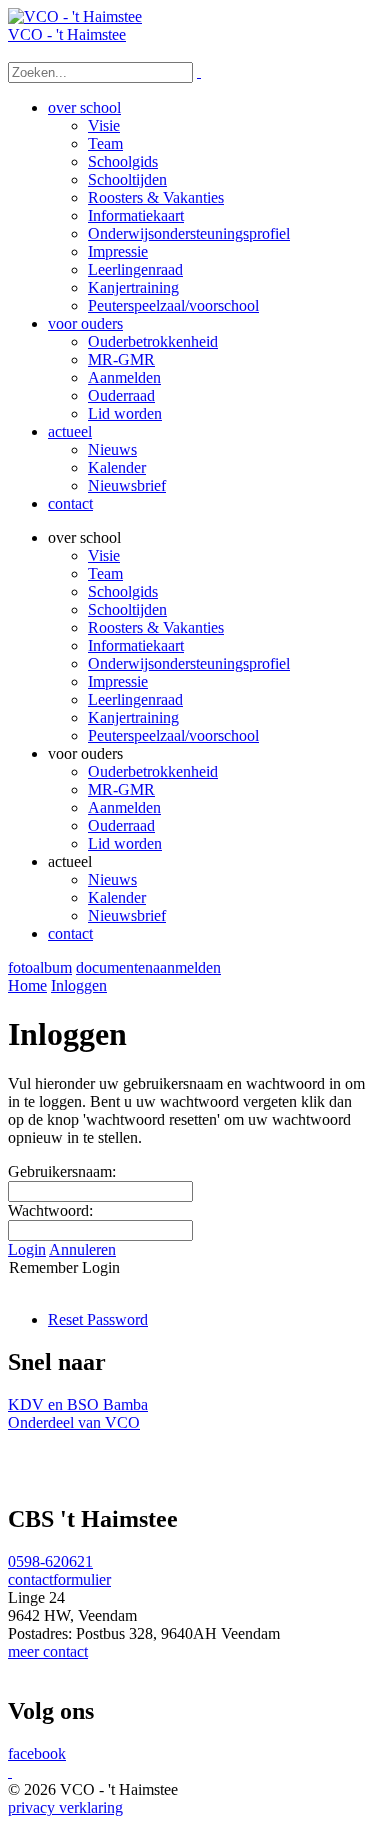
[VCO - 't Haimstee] (75, 16)
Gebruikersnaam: (62, 1171)
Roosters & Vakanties (156, 627)
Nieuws (112, 879)
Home (27, 985)
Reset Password (98, 1319)
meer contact (48, 1651)
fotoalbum (40, 967)
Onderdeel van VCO (74, 1422)
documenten (114, 967)
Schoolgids (123, 591)
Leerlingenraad (135, 699)
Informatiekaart (136, 645)
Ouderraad (121, 825)
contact (70, 933)
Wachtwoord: (50, 1210)
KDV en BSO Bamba (78, 1404)
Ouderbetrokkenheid (153, 771)
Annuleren (82, 1249)
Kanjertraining (133, 717)
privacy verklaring (65, 1807)
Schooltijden (127, 609)
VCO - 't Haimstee (67, 34)
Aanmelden (124, 807)
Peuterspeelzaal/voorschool (173, 735)
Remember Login (64, 1267)
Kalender (117, 897)
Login (27, 1249)
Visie (104, 555)
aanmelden (187, 967)
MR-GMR (121, 789)
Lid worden (125, 843)
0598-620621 (50, 1561)
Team (105, 573)
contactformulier (59, 1579)
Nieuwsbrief (127, 915)
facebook (37, 1753)
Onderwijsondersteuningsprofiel (189, 663)
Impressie (118, 681)
